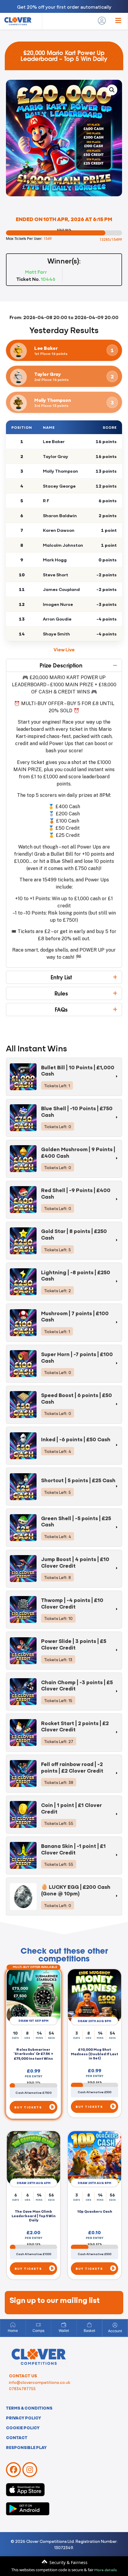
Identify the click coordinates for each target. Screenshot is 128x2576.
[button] (112, 90)
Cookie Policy (23, 2428)
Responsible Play (26, 2447)
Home (13, 2331)
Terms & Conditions (29, 2408)
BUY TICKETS (28, 2108)
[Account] (115, 2325)
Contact (17, 2437)
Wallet (64, 2331)
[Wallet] (64, 2325)
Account (115, 2331)
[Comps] (38, 2325)
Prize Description (61, 665)
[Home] (13, 2325)
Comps (38, 2331)
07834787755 (22, 2388)
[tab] (64, 1077)
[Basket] (89, 2325)
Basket (89, 2331)
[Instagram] (30, 2470)
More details (106, 2569)
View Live (64, 649)
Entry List (61, 977)
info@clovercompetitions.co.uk (40, 2382)
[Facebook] (13, 2470)
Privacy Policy (24, 2418)
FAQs (61, 1010)
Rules (61, 993)
